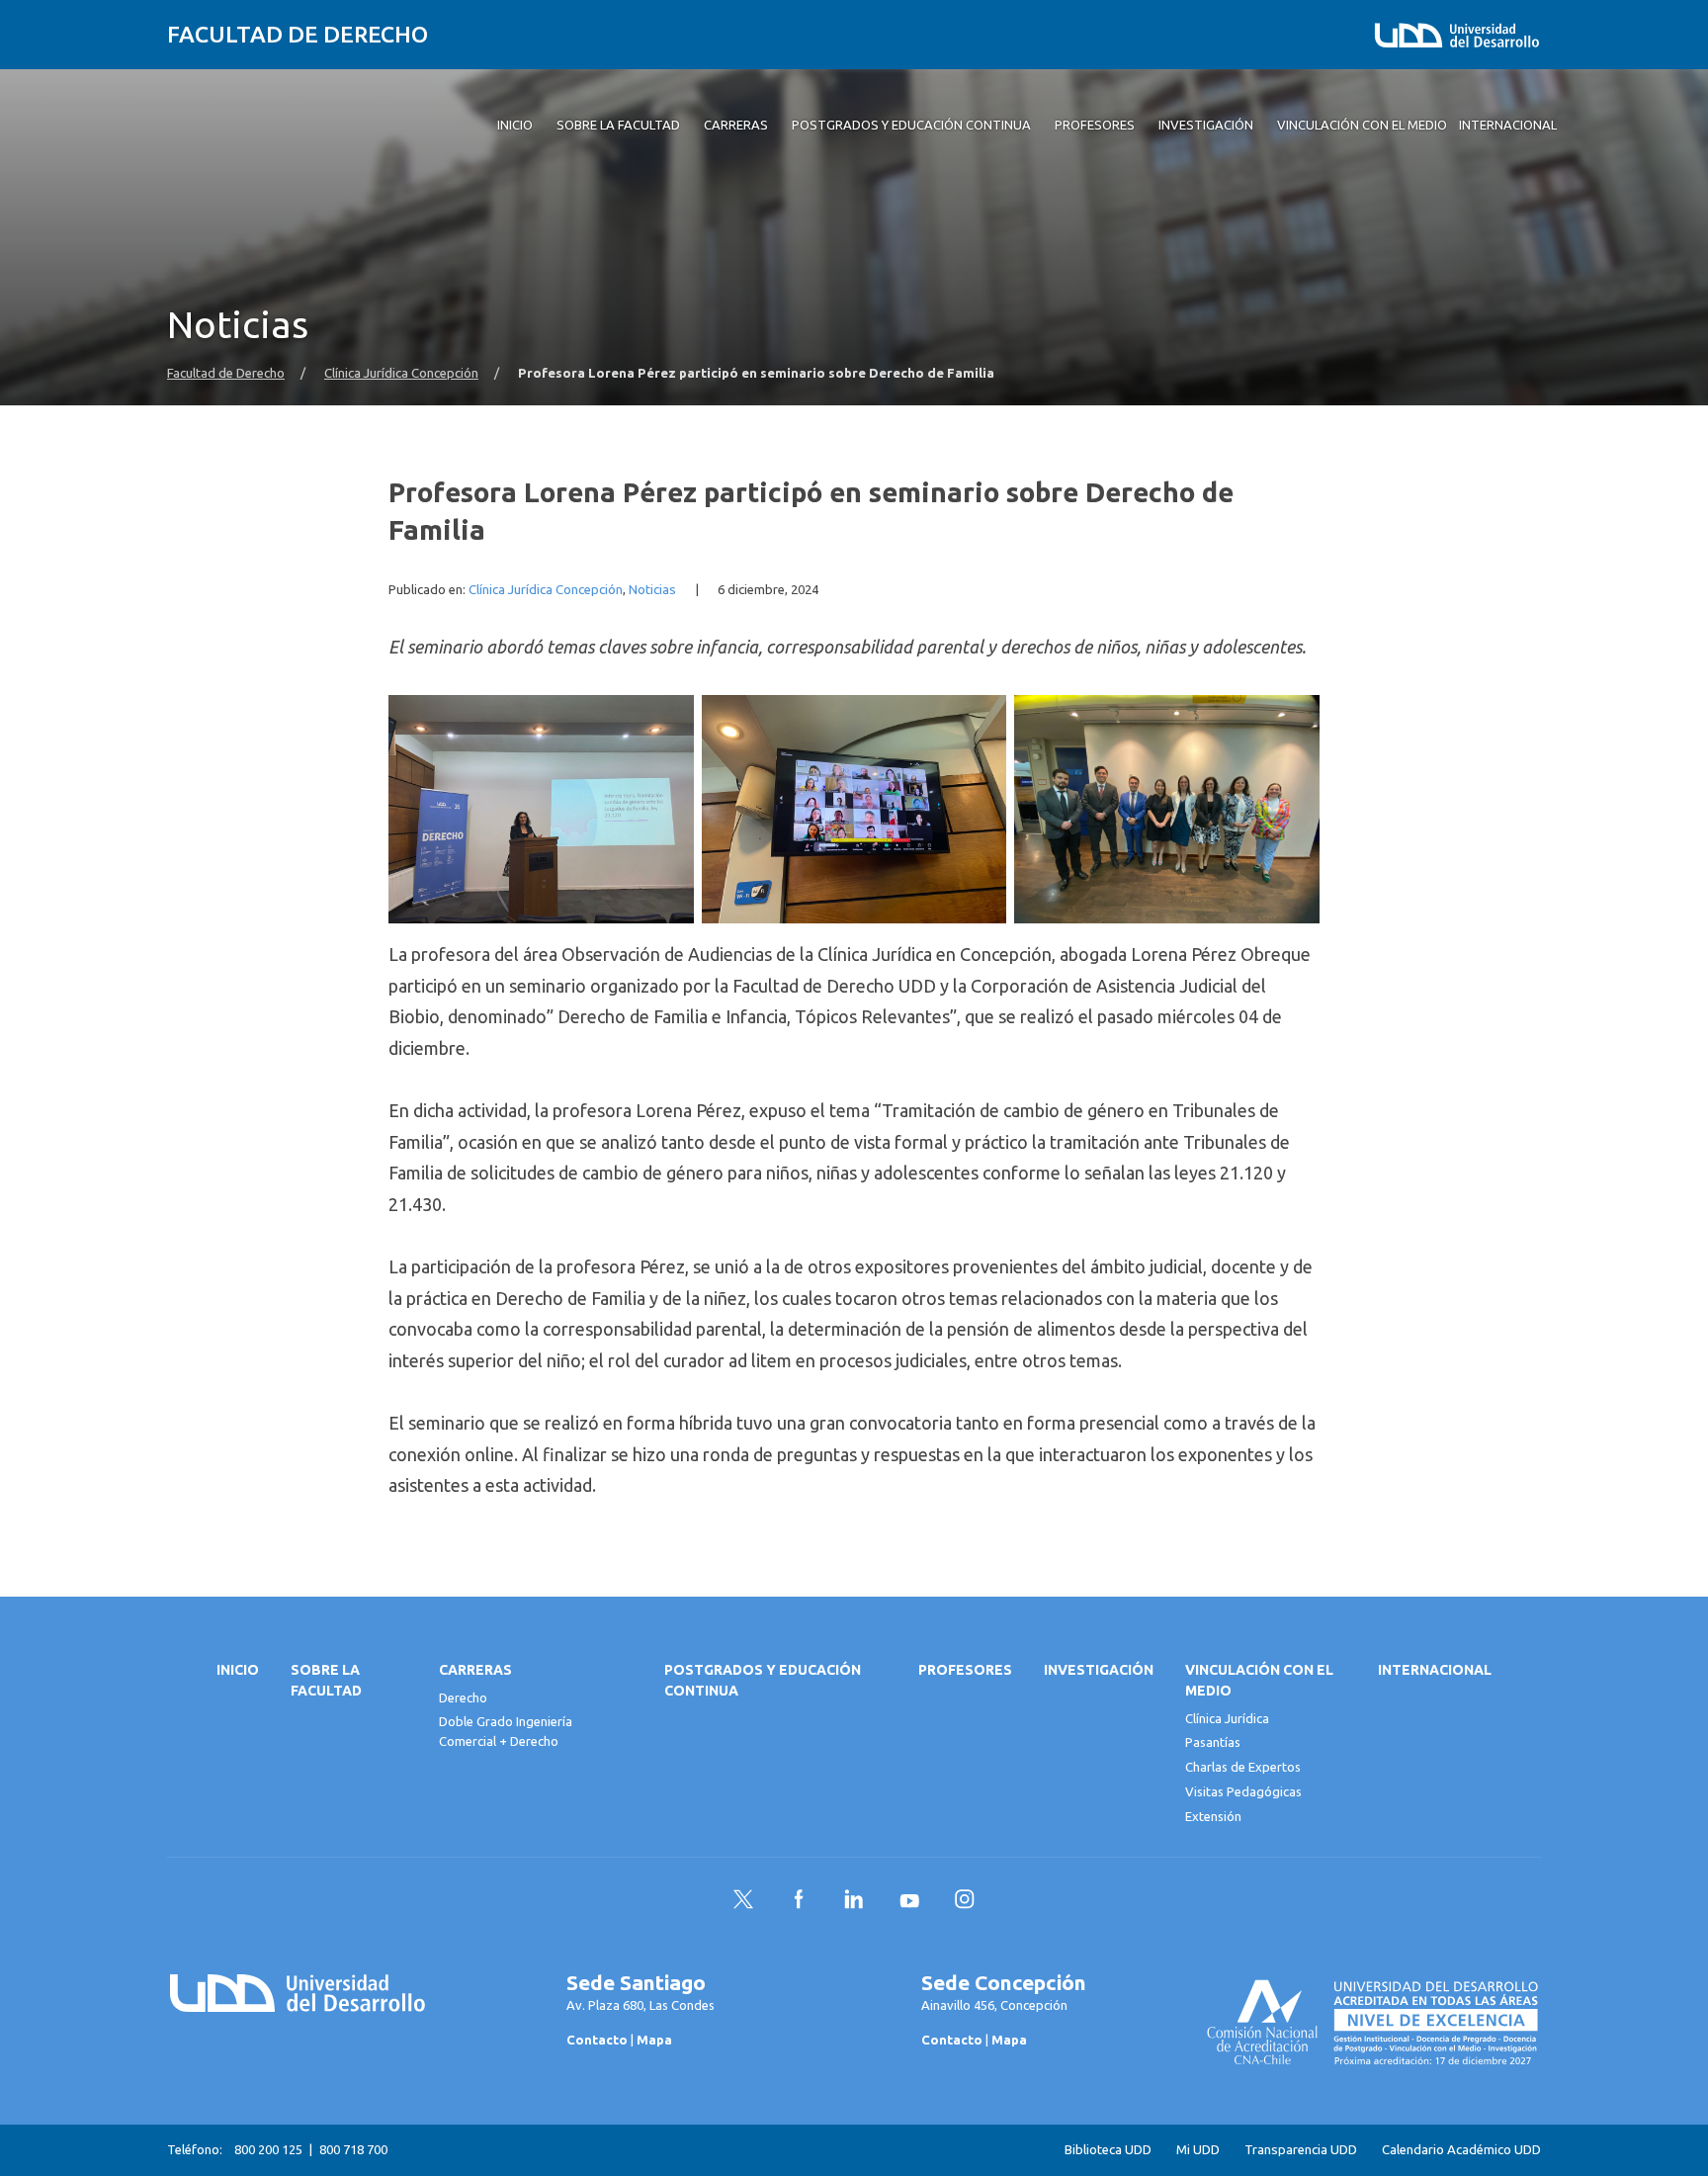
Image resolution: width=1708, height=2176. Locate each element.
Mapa (654, 2040)
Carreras (475, 1670)
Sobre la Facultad (326, 1680)
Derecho (463, 1697)
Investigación (1099, 1670)
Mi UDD (1198, 2150)
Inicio (238, 1670)
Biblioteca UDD (1108, 2150)
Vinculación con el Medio (1259, 1680)
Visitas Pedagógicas (1243, 1791)
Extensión (1213, 1816)
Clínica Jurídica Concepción (401, 373)
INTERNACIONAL (1435, 1670)
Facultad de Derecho (298, 34)
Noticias (652, 590)
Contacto (597, 2040)
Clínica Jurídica (1227, 1718)
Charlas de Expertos (1243, 1767)
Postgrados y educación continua (763, 1680)
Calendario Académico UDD (1461, 2150)
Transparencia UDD (1301, 2150)
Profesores (965, 1670)
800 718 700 (353, 2149)
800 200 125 (268, 2149)
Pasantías (1213, 1742)
